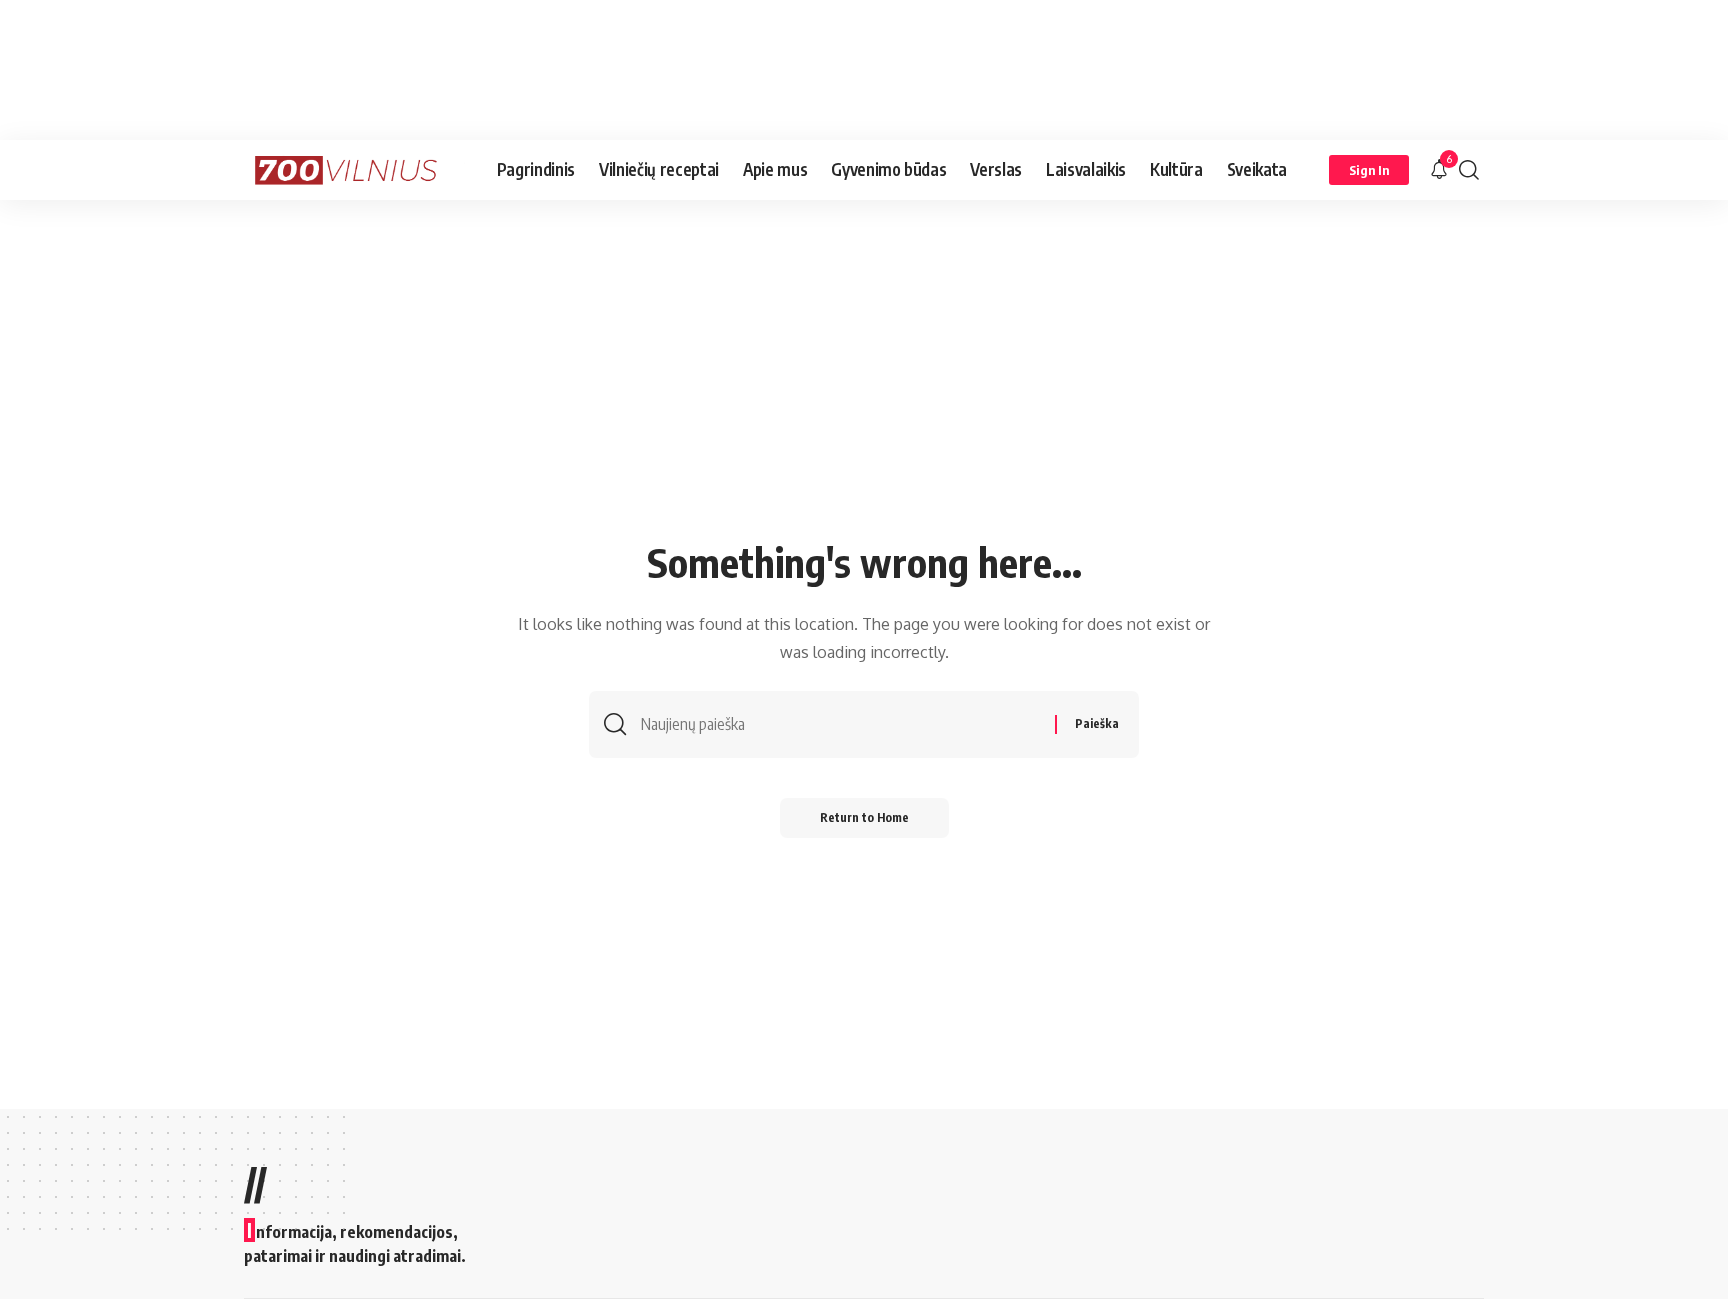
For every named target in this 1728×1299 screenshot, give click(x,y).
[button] (1369, 170)
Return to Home (864, 817)
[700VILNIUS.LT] (354, 170)
